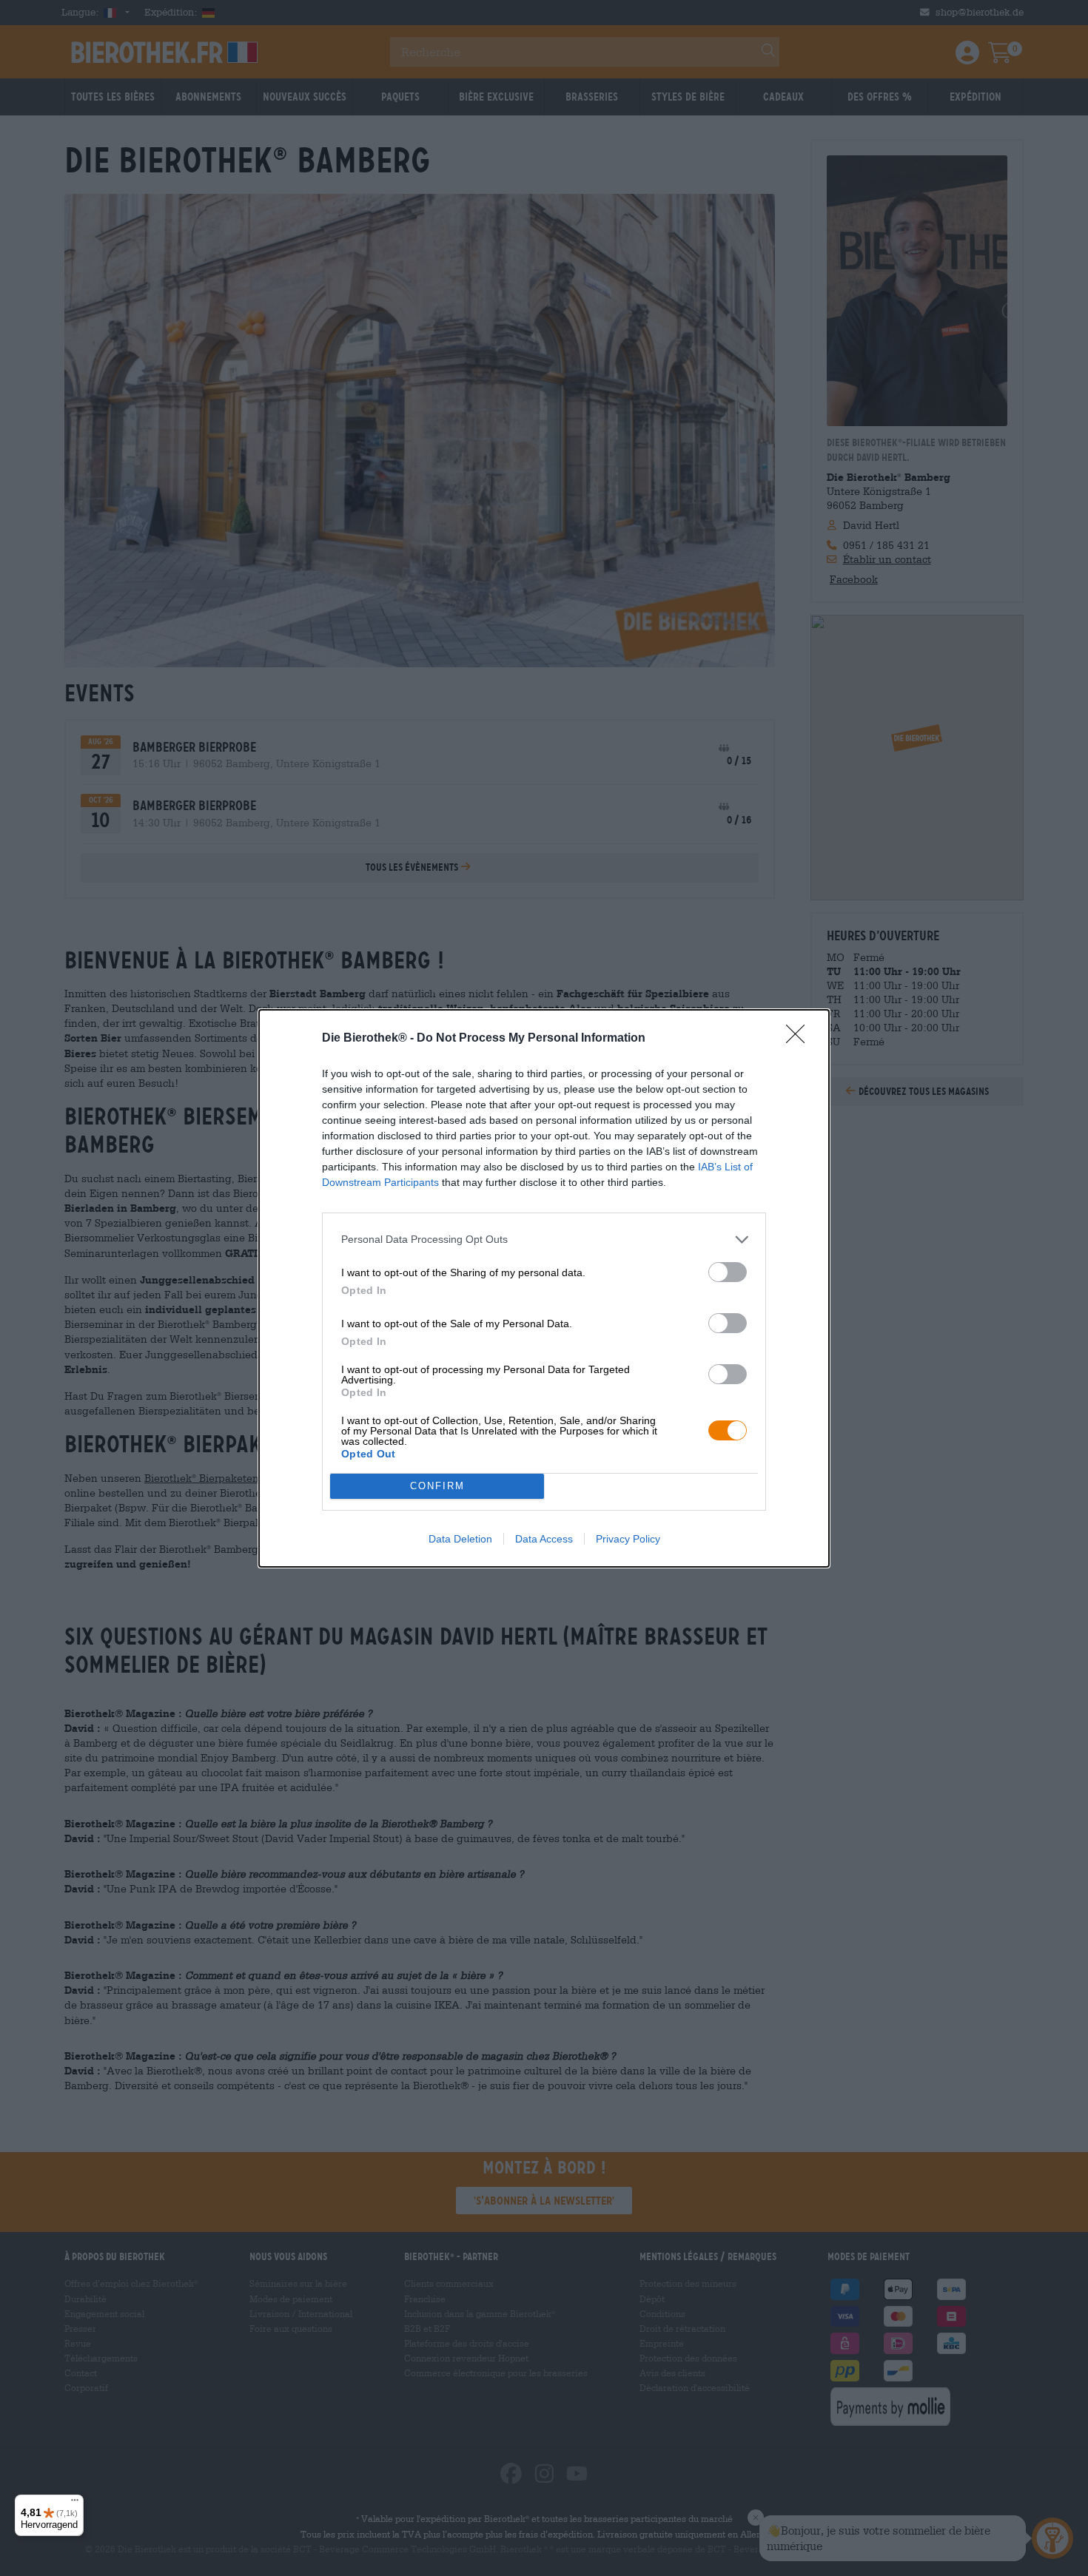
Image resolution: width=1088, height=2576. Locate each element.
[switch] (728, 1272)
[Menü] (75, 2503)
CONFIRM (437, 1486)
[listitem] (544, 1240)
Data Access (544, 1539)
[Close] (800, 1039)
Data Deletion (460, 1539)
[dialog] (544, 1288)
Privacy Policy (628, 1539)
